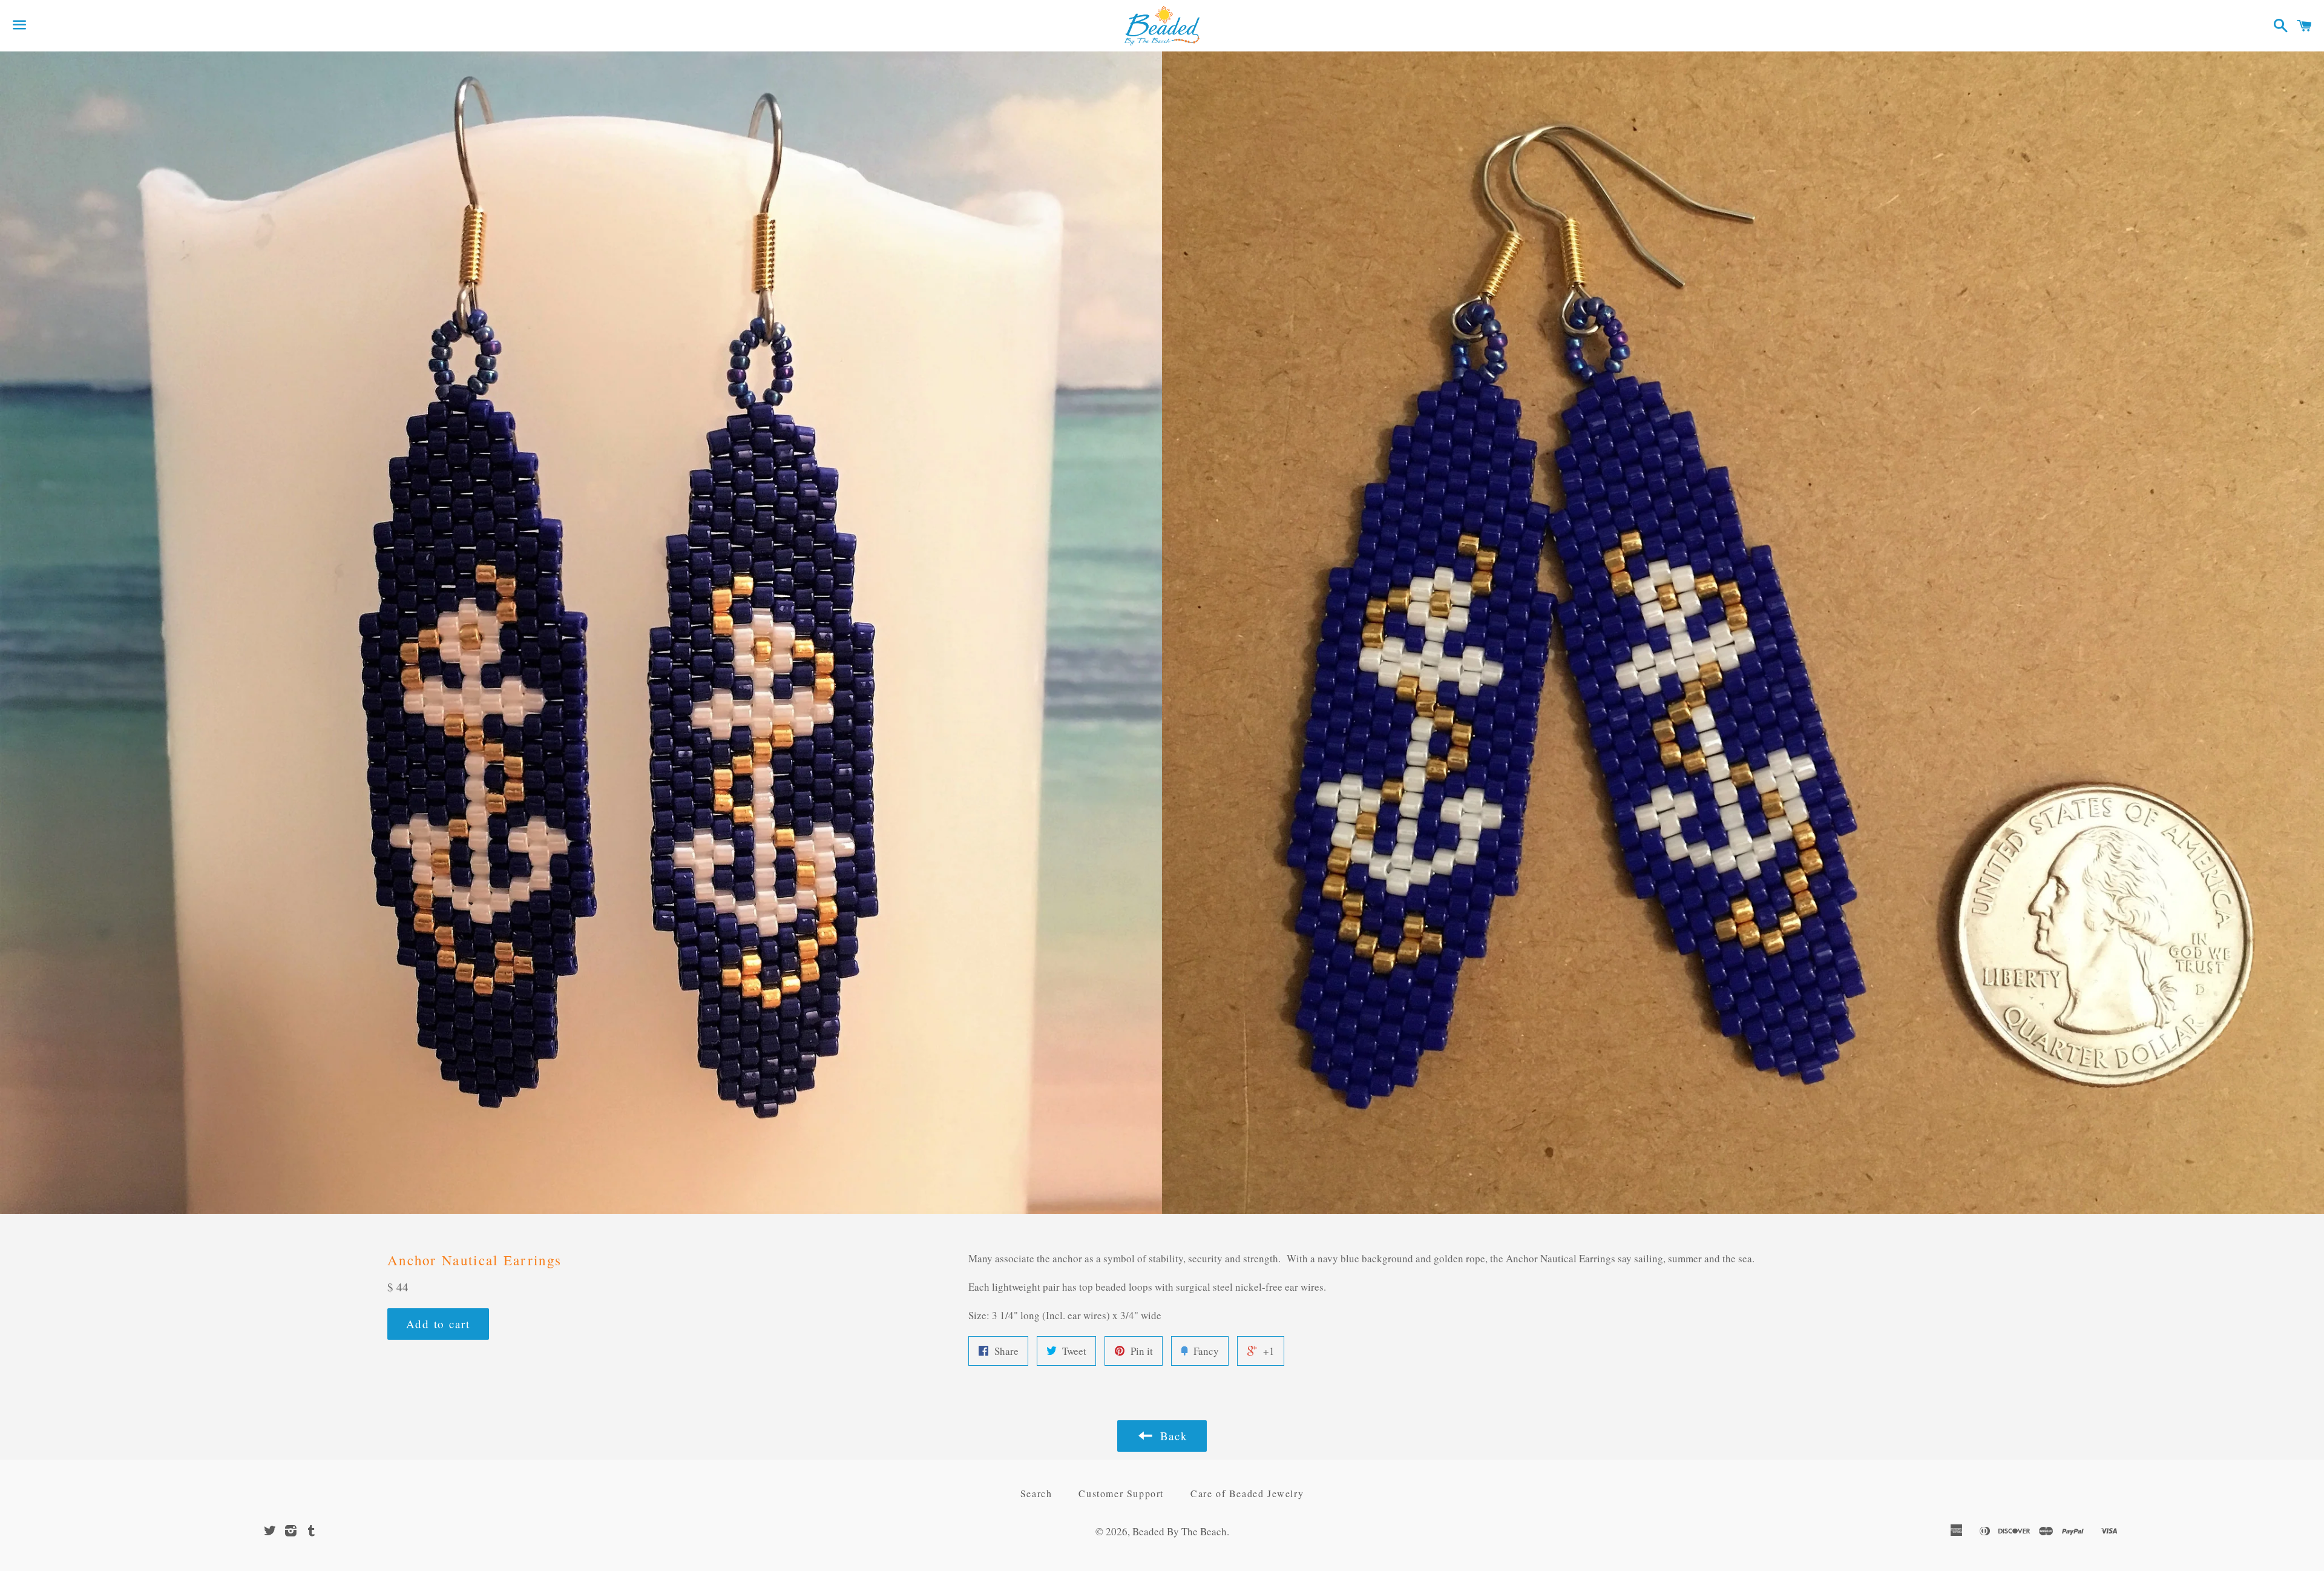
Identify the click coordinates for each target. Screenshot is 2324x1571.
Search (1036, 1493)
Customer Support (1121, 1493)
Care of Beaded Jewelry (1247, 1493)
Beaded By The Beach (1180, 1531)
